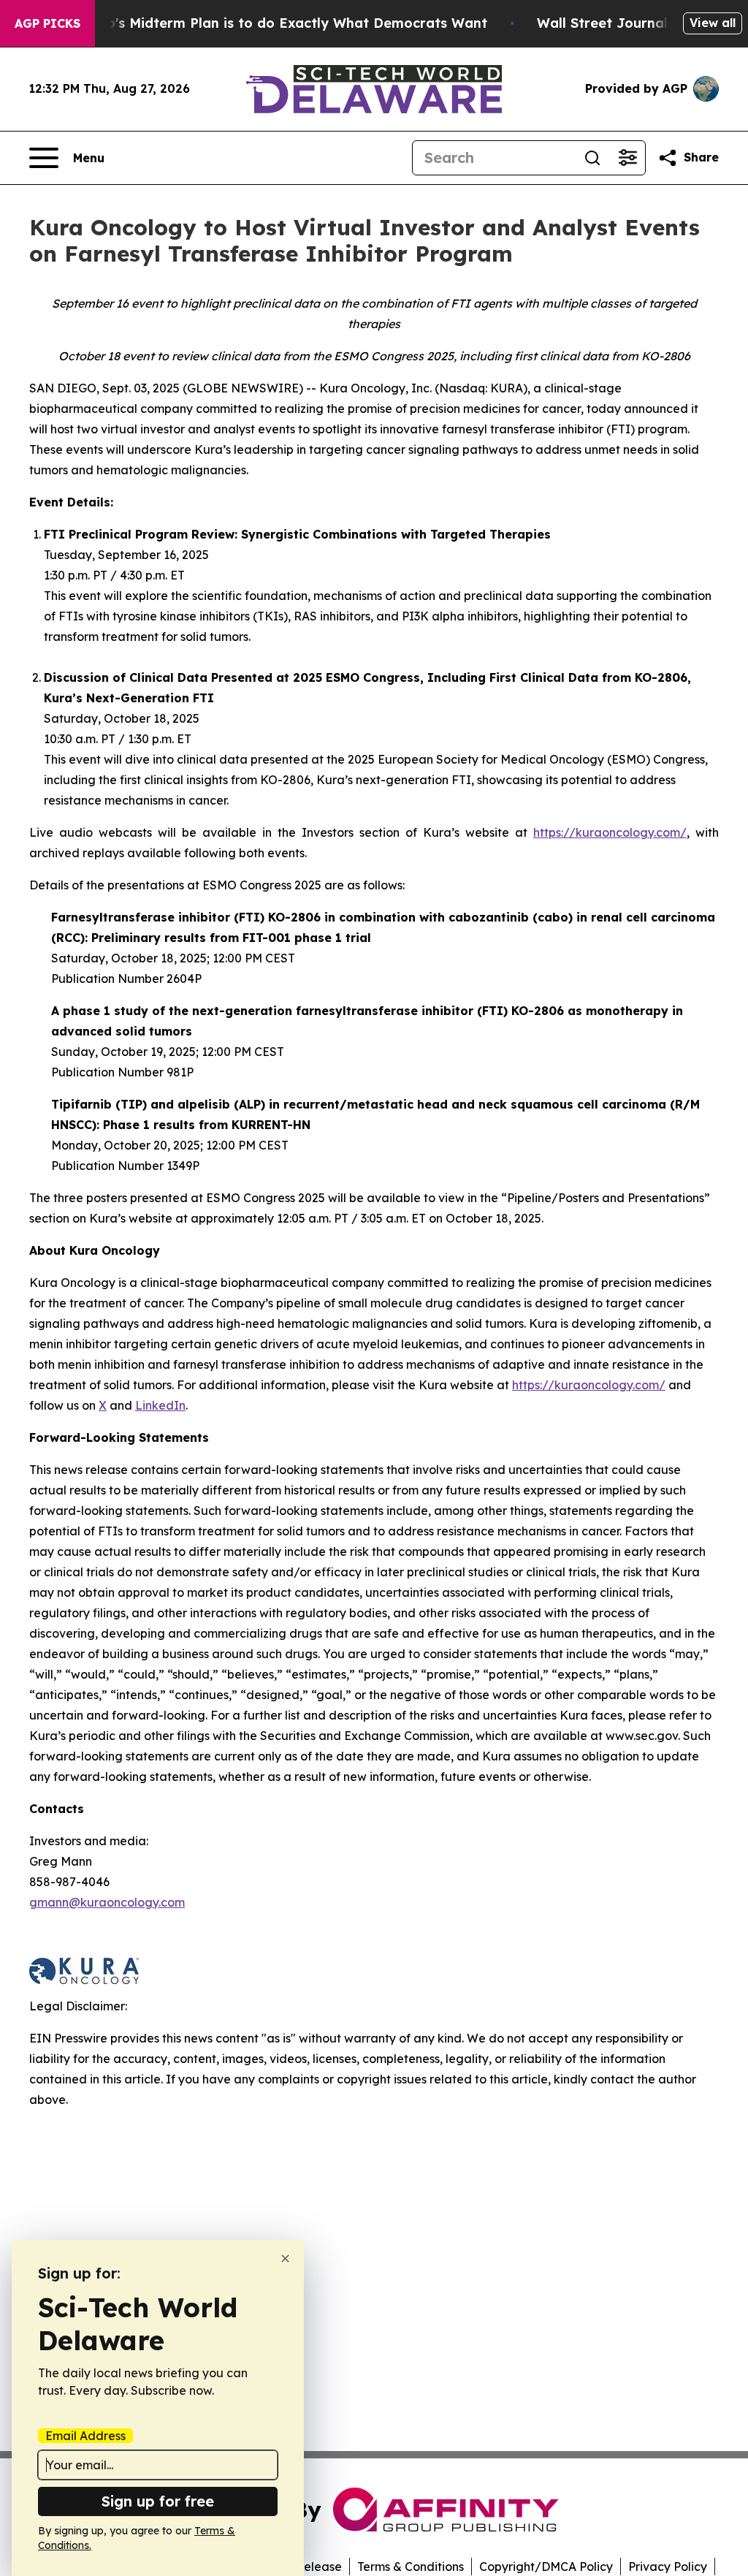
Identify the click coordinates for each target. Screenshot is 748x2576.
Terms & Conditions (411, 2566)
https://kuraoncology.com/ (610, 832)
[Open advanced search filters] (627, 158)
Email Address (85, 2436)
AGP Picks (47, 23)
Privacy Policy (668, 2566)
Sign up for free (158, 2501)
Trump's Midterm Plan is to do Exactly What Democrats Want (280, 23)
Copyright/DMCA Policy (546, 2566)
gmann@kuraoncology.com (107, 1902)
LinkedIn (160, 1405)
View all (713, 23)
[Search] (592, 158)
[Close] (285, 2258)
